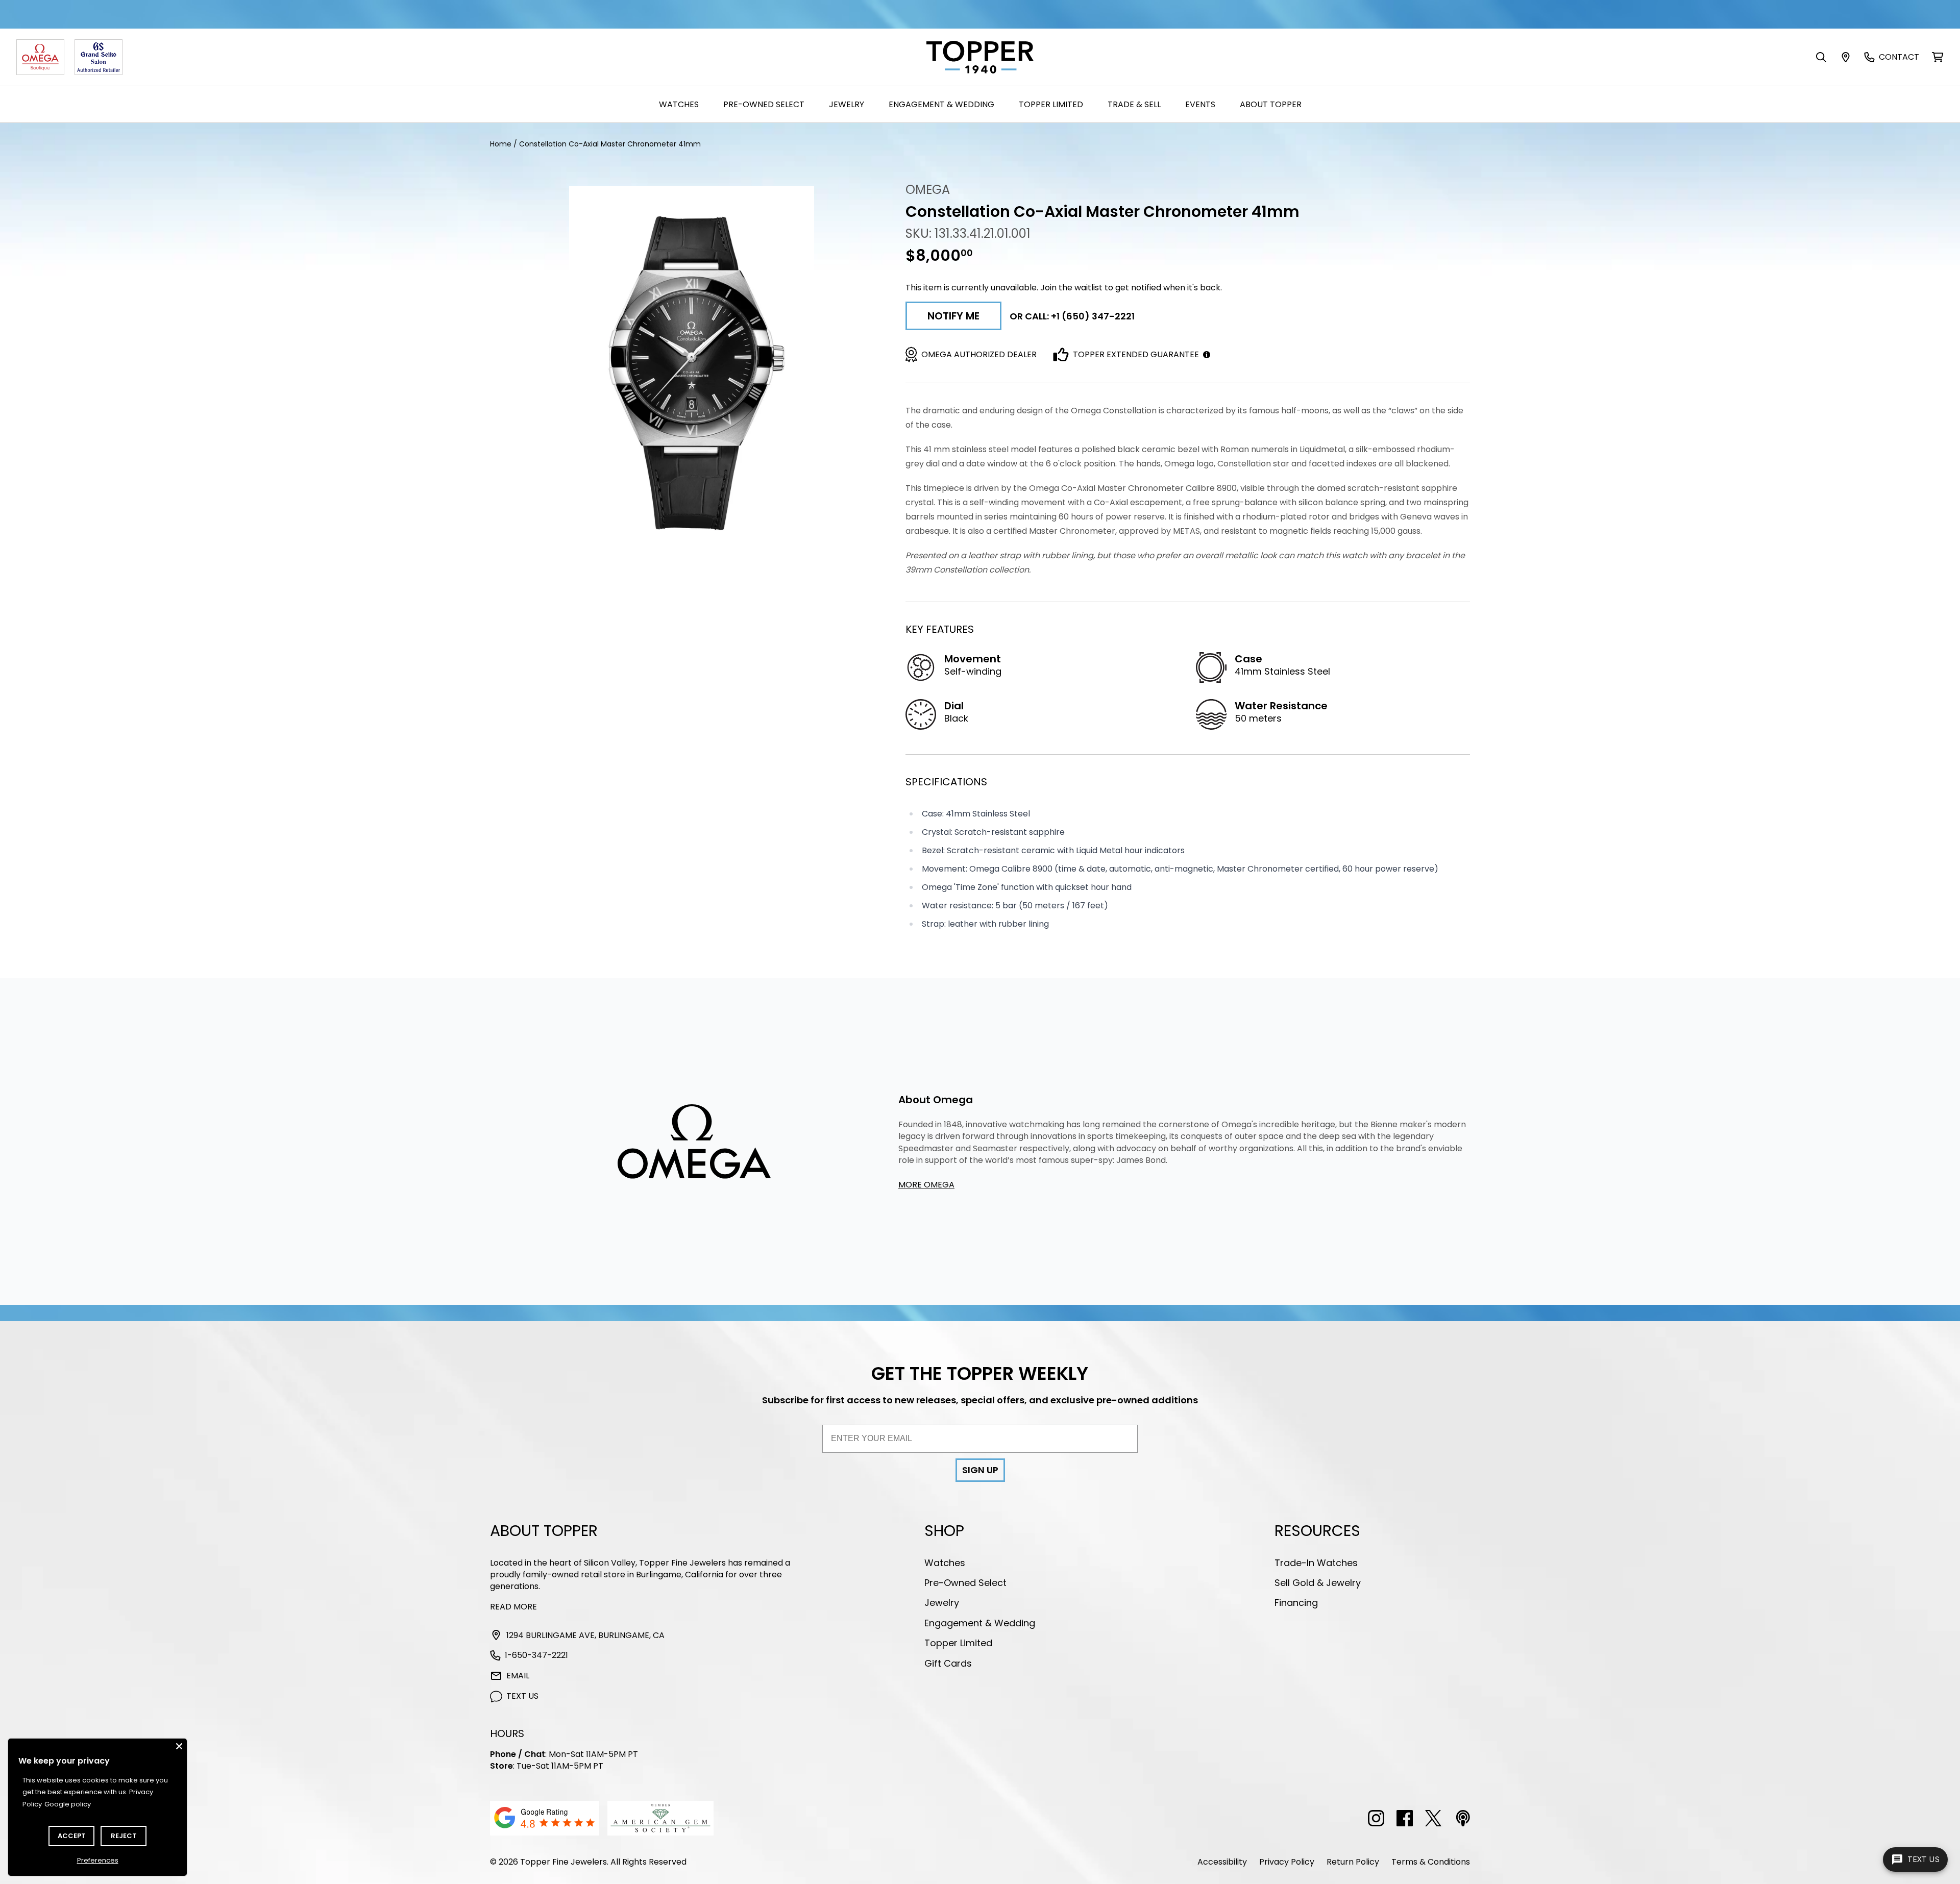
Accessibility (1222, 1862)
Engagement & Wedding (941, 104)
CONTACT (1899, 57)
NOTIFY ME (953, 316)
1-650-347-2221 (536, 1655)
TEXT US (522, 1696)
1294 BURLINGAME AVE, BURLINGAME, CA (585, 1635)
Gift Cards (948, 1663)
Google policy (68, 1804)
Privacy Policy (1287, 1862)
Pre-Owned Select (764, 104)
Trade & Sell (1134, 104)
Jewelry (847, 104)
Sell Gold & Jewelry (1318, 1583)
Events (1200, 104)
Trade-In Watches (1316, 1563)
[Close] (179, 1746)
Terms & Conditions (1431, 1862)
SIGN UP (980, 1470)
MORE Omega (926, 1185)
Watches (679, 104)
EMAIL (518, 1676)
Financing (1296, 1603)
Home (501, 144)
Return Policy (1353, 1862)
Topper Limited (1051, 104)
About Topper (1271, 104)
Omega (928, 190)
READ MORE (513, 1607)
